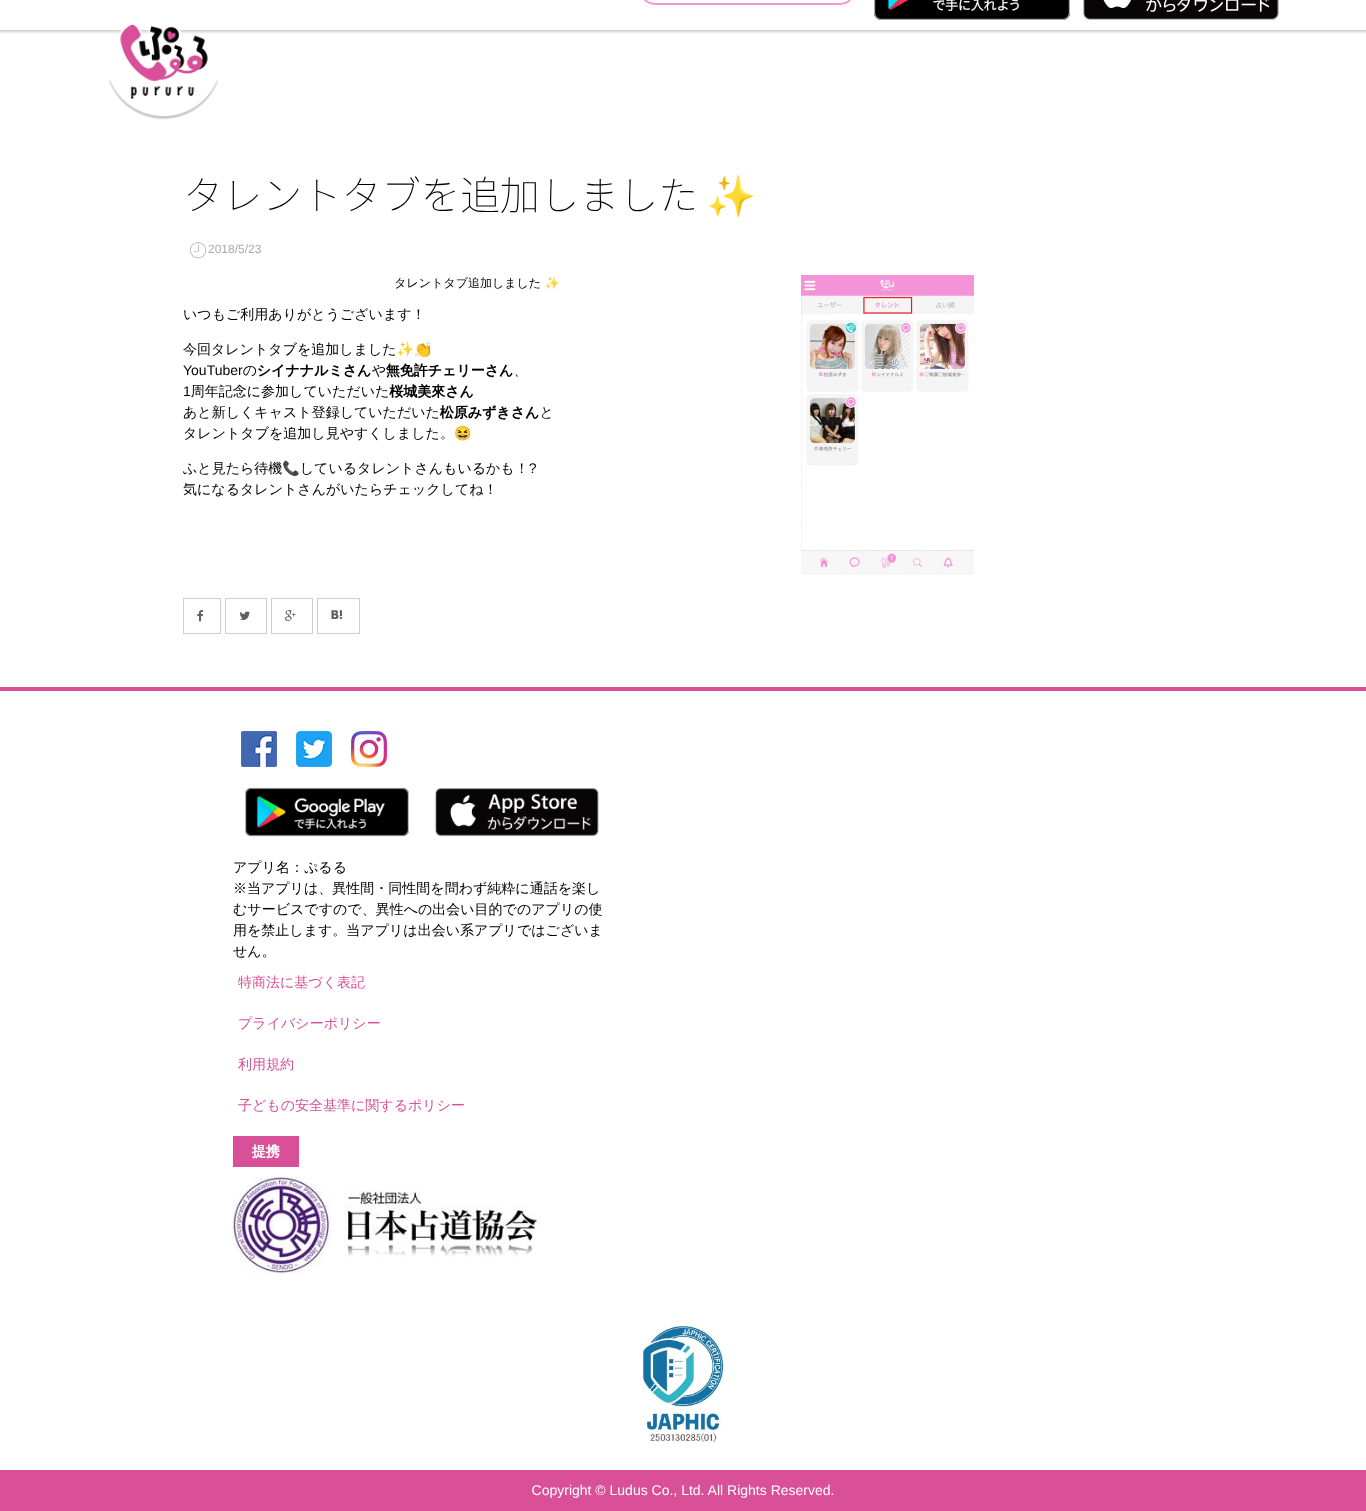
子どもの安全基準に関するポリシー (351, 1105)
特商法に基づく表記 (301, 982)
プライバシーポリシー (309, 1023)
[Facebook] (202, 616)
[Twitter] (246, 616)
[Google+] (292, 616)
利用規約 (266, 1064)
